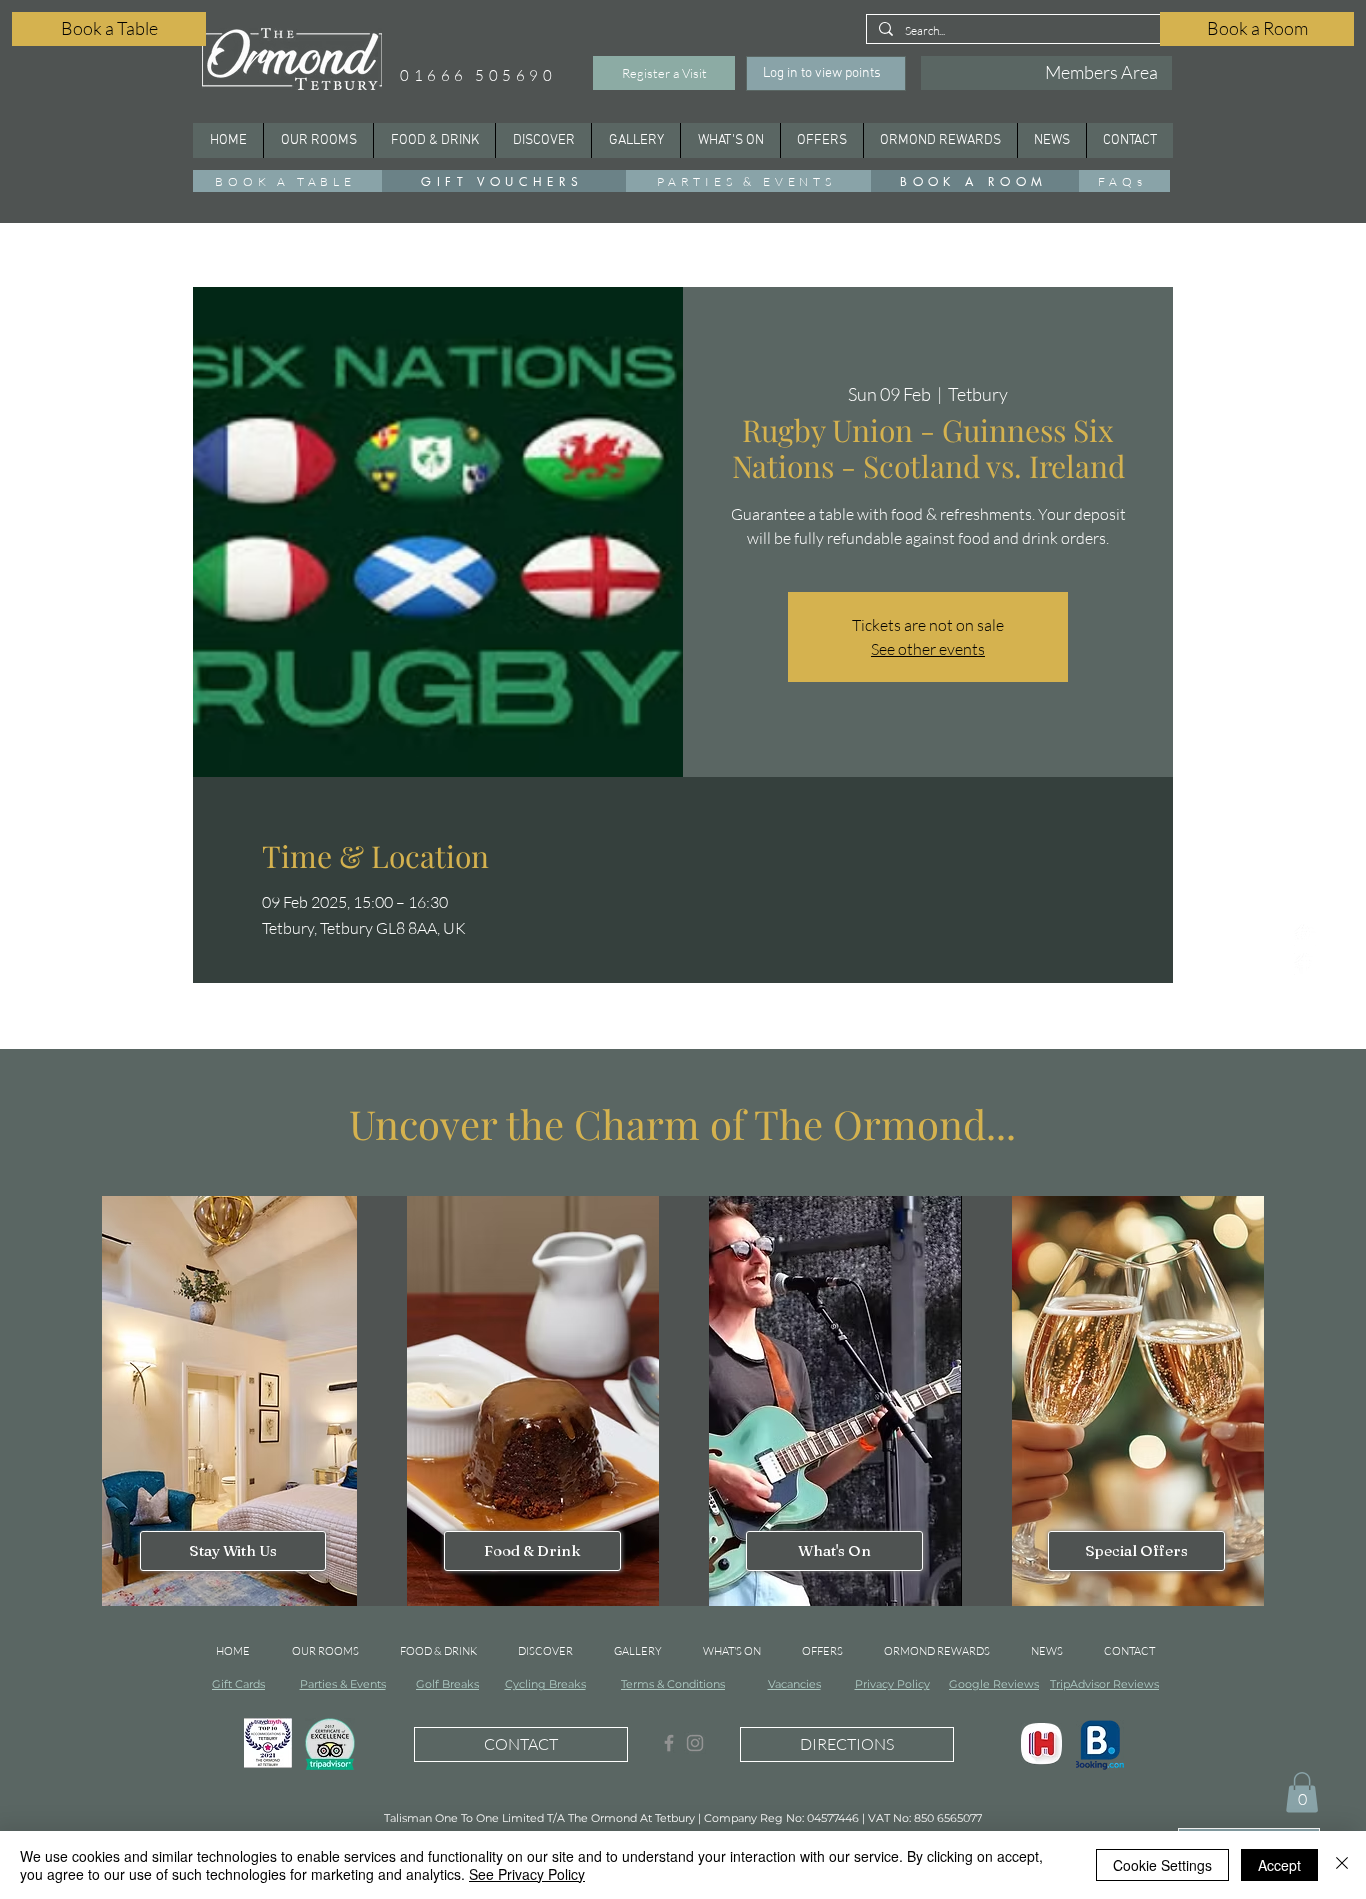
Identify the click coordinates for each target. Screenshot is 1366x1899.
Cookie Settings (1162, 1865)
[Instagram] (1305, 935)
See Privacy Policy (527, 1874)
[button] (543, 140)
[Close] (1342, 1865)
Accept (1279, 1865)
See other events (928, 649)
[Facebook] (1305, 964)
